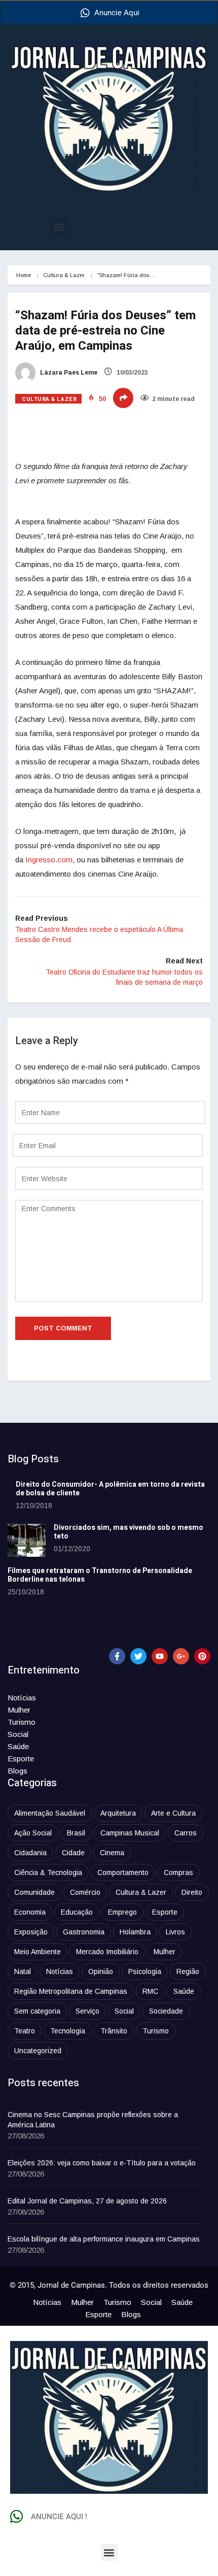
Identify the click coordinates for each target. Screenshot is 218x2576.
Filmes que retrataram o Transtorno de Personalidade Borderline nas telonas (100, 1575)
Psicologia (145, 1971)
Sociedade (166, 2011)
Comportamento (123, 1872)
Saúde (18, 1746)
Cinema (112, 1853)
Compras (178, 1872)
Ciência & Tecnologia (48, 1872)
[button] (59, 227)
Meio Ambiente (38, 1952)
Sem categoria (37, 2011)
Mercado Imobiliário (107, 1952)
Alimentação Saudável (50, 1813)
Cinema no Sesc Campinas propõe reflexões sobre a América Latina (93, 2120)
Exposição (31, 1932)
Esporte (21, 1759)
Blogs (17, 1771)
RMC (150, 1991)
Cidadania (30, 1853)
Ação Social (33, 1833)
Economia (30, 1912)
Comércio (85, 1892)
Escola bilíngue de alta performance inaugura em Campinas (104, 2239)
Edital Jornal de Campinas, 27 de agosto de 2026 (87, 2201)
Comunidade (34, 1892)
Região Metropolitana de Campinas (71, 1991)
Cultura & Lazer (64, 275)
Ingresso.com (49, 860)
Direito (192, 1892)
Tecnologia (68, 2031)
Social (18, 1734)
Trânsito (114, 2031)
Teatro (25, 2031)
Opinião (101, 1971)
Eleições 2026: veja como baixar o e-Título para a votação (102, 2163)
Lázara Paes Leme (68, 373)
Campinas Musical (130, 1833)
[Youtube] (160, 1656)
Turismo (22, 1722)
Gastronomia (84, 1932)
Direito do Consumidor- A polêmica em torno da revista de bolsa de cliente (110, 1489)
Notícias (22, 1698)
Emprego (122, 1912)
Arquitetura (118, 1813)
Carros (186, 1833)
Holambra (135, 1932)
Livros (175, 1932)
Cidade (73, 1853)
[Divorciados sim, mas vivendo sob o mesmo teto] (27, 1540)
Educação (77, 1912)
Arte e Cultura (173, 1813)
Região (188, 1971)
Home (24, 275)
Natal (23, 1971)
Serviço (87, 2011)
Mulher (19, 1710)
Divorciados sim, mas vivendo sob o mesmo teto (129, 1532)
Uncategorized (38, 2051)
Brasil (76, 1833)
